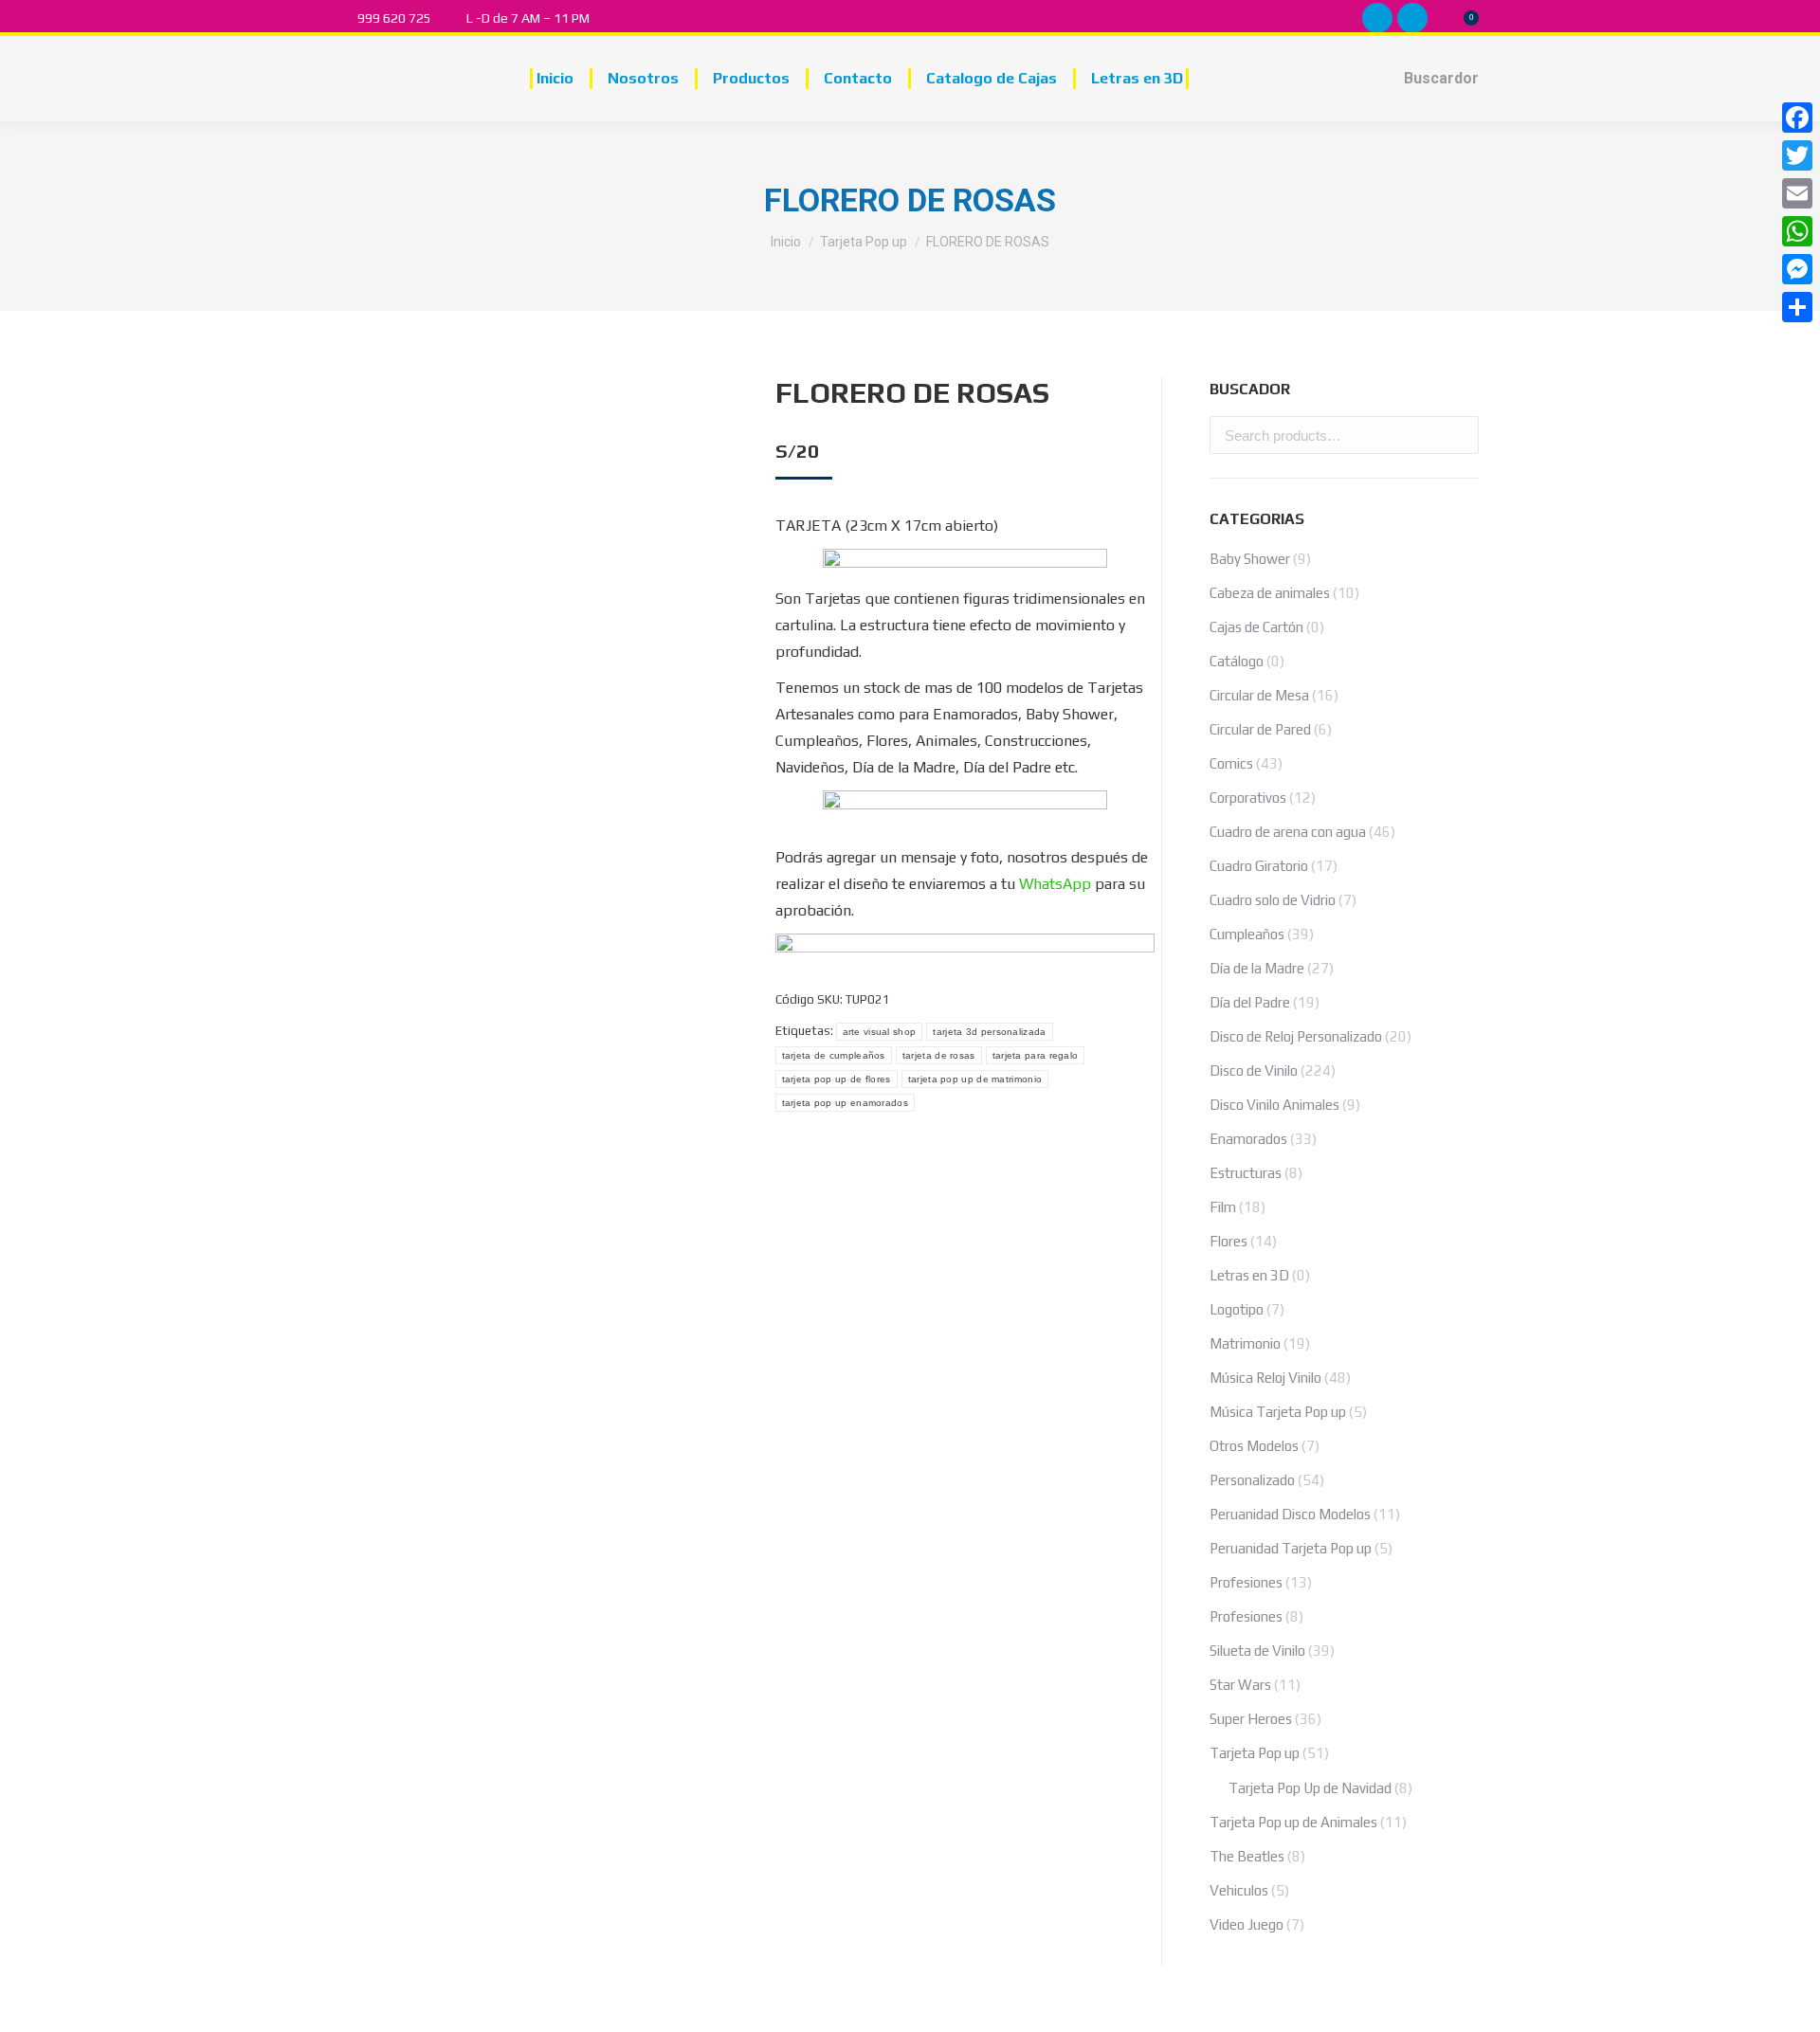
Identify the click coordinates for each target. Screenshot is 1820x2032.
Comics (1231, 763)
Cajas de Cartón (1256, 627)
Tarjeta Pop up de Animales (1293, 1822)
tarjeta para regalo (1036, 1055)
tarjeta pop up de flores (837, 1079)
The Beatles (1247, 1856)
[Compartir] (1797, 307)
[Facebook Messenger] (1797, 269)
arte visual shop (880, 1032)
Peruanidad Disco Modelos (1290, 1514)
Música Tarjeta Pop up (1278, 1412)
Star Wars (1240, 1685)
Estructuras (1246, 1173)
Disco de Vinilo (1254, 1070)
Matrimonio (1245, 1343)
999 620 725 (394, 18)
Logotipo (1237, 1309)
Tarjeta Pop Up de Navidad (1310, 1788)
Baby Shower (1250, 559)
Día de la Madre (1257, 968)
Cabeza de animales (1270, 593)
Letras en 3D (1249, 1275)
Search (1459, 435)
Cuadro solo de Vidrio (1273, 900)
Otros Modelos (1254, 1446)
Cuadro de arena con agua (1288, 832)
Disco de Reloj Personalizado (1296, 1036)
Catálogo (1237, 661)
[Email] (1797, 193)
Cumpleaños (1247, 934)
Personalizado (1252, 1480)
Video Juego (1247, 1924)
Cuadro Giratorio (1259, 866)
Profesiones (1246, 1582)
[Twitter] (1797, 155)
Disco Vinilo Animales (1274, 1105)
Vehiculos (1239, 1890)
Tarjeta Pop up (1255, 1753)
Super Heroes (1251, 1719)
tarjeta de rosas (939, 1055)
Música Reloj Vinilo (1265, 1378)
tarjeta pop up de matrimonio (975, 1079)
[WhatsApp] (1797, 231)
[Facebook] (1797, 118)
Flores (1228, 1241)
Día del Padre (1250, 1002)
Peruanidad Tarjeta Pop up (1291, 1548)
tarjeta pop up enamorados (846, 1103)
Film (1223, 1207)
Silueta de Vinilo (1257, 1651)
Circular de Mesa (1259, 695)
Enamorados (1248, 1139)
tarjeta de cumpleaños (834, 1055)
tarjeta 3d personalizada (989, 1032)
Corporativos (1248, 798)
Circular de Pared (1260, 729)
